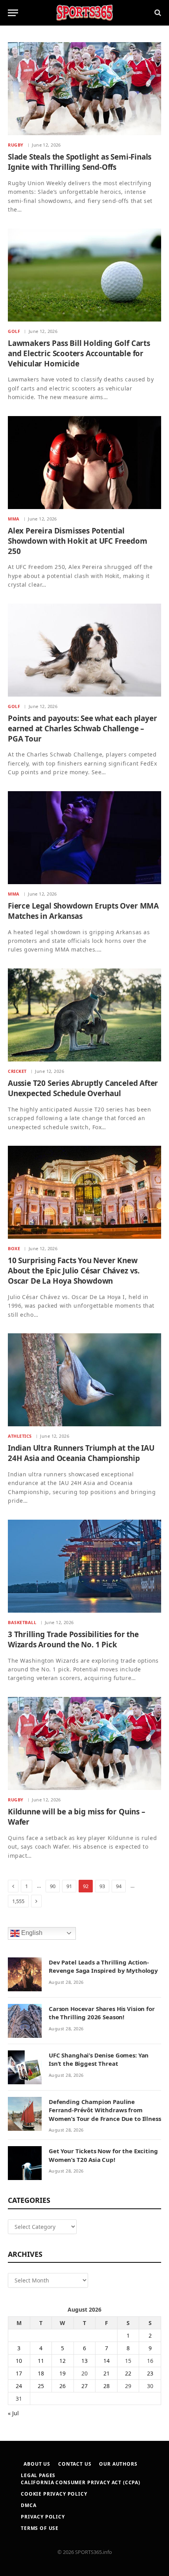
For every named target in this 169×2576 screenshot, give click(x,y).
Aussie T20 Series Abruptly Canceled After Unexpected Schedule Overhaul (83, 1088)
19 (62, 2373)
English (31, 1933)
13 (84, 2361)
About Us (37, 2464)
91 (69, 1886)
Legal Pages (38, 2475)
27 (84, 2386)
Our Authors (118, 2464)
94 (119, 1886)
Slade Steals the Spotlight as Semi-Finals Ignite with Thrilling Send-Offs (80, 162)
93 (102, 1886)
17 (19, 2373)
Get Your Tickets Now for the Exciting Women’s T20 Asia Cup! (103, 2155)
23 (150, 2373)
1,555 (18, 1901)
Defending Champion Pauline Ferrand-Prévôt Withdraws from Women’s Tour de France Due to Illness (105, 2110)
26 (62, 2386)
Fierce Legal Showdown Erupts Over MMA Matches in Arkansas (83, 911)
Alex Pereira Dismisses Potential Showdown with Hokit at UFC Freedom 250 (78, 541)
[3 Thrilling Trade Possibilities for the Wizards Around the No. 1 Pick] (84, 1566)
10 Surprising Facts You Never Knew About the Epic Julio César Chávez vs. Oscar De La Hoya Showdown (74, 1271)
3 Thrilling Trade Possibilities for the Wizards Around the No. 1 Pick (73, 1639)
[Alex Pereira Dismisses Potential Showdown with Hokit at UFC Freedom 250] (84, 463)
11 (41, 2361)
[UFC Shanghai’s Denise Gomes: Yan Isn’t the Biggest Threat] (25, 2067)
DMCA (28, 2505)
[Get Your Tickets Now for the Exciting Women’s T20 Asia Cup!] (25, 2163)
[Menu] (13, 13)
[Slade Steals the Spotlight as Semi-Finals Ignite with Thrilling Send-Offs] (84, 89)
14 (107, 2361)
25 (41, 2386)
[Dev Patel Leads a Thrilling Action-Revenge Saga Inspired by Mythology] (25, 1974)
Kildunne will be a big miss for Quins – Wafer (77, 1817)
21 (107, 2373)
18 (41, 2373)
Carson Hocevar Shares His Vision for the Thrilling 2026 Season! (102, 2013)
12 (62, 2361)
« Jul (13, 2413)
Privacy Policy (43, 2517)
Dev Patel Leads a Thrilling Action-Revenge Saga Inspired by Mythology (103, 1966)
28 (107, 2386)
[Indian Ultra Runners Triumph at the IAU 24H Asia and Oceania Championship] (84, 1380)
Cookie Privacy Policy (54, 2494)
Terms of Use (40, 2528)
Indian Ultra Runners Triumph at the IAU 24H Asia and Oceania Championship (81, 1453)
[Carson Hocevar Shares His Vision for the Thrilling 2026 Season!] (25, 2021)
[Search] (157, 13)
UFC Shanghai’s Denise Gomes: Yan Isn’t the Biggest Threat (99, 2059)
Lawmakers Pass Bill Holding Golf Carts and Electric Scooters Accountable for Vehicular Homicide (79, 353)
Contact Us (75, 2464)
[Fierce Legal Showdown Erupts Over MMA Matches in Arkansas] (84, 838)
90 (53, 1886)
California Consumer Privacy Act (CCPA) (81, 2482)
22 (128, 2373)
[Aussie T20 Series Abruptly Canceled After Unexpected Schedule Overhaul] (84, 1015)
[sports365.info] (84, 13)
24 (19, 2386)
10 (19, 2361)
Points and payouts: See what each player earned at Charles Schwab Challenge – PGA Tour (82, 729)
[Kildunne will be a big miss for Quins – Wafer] (84, 1743)
